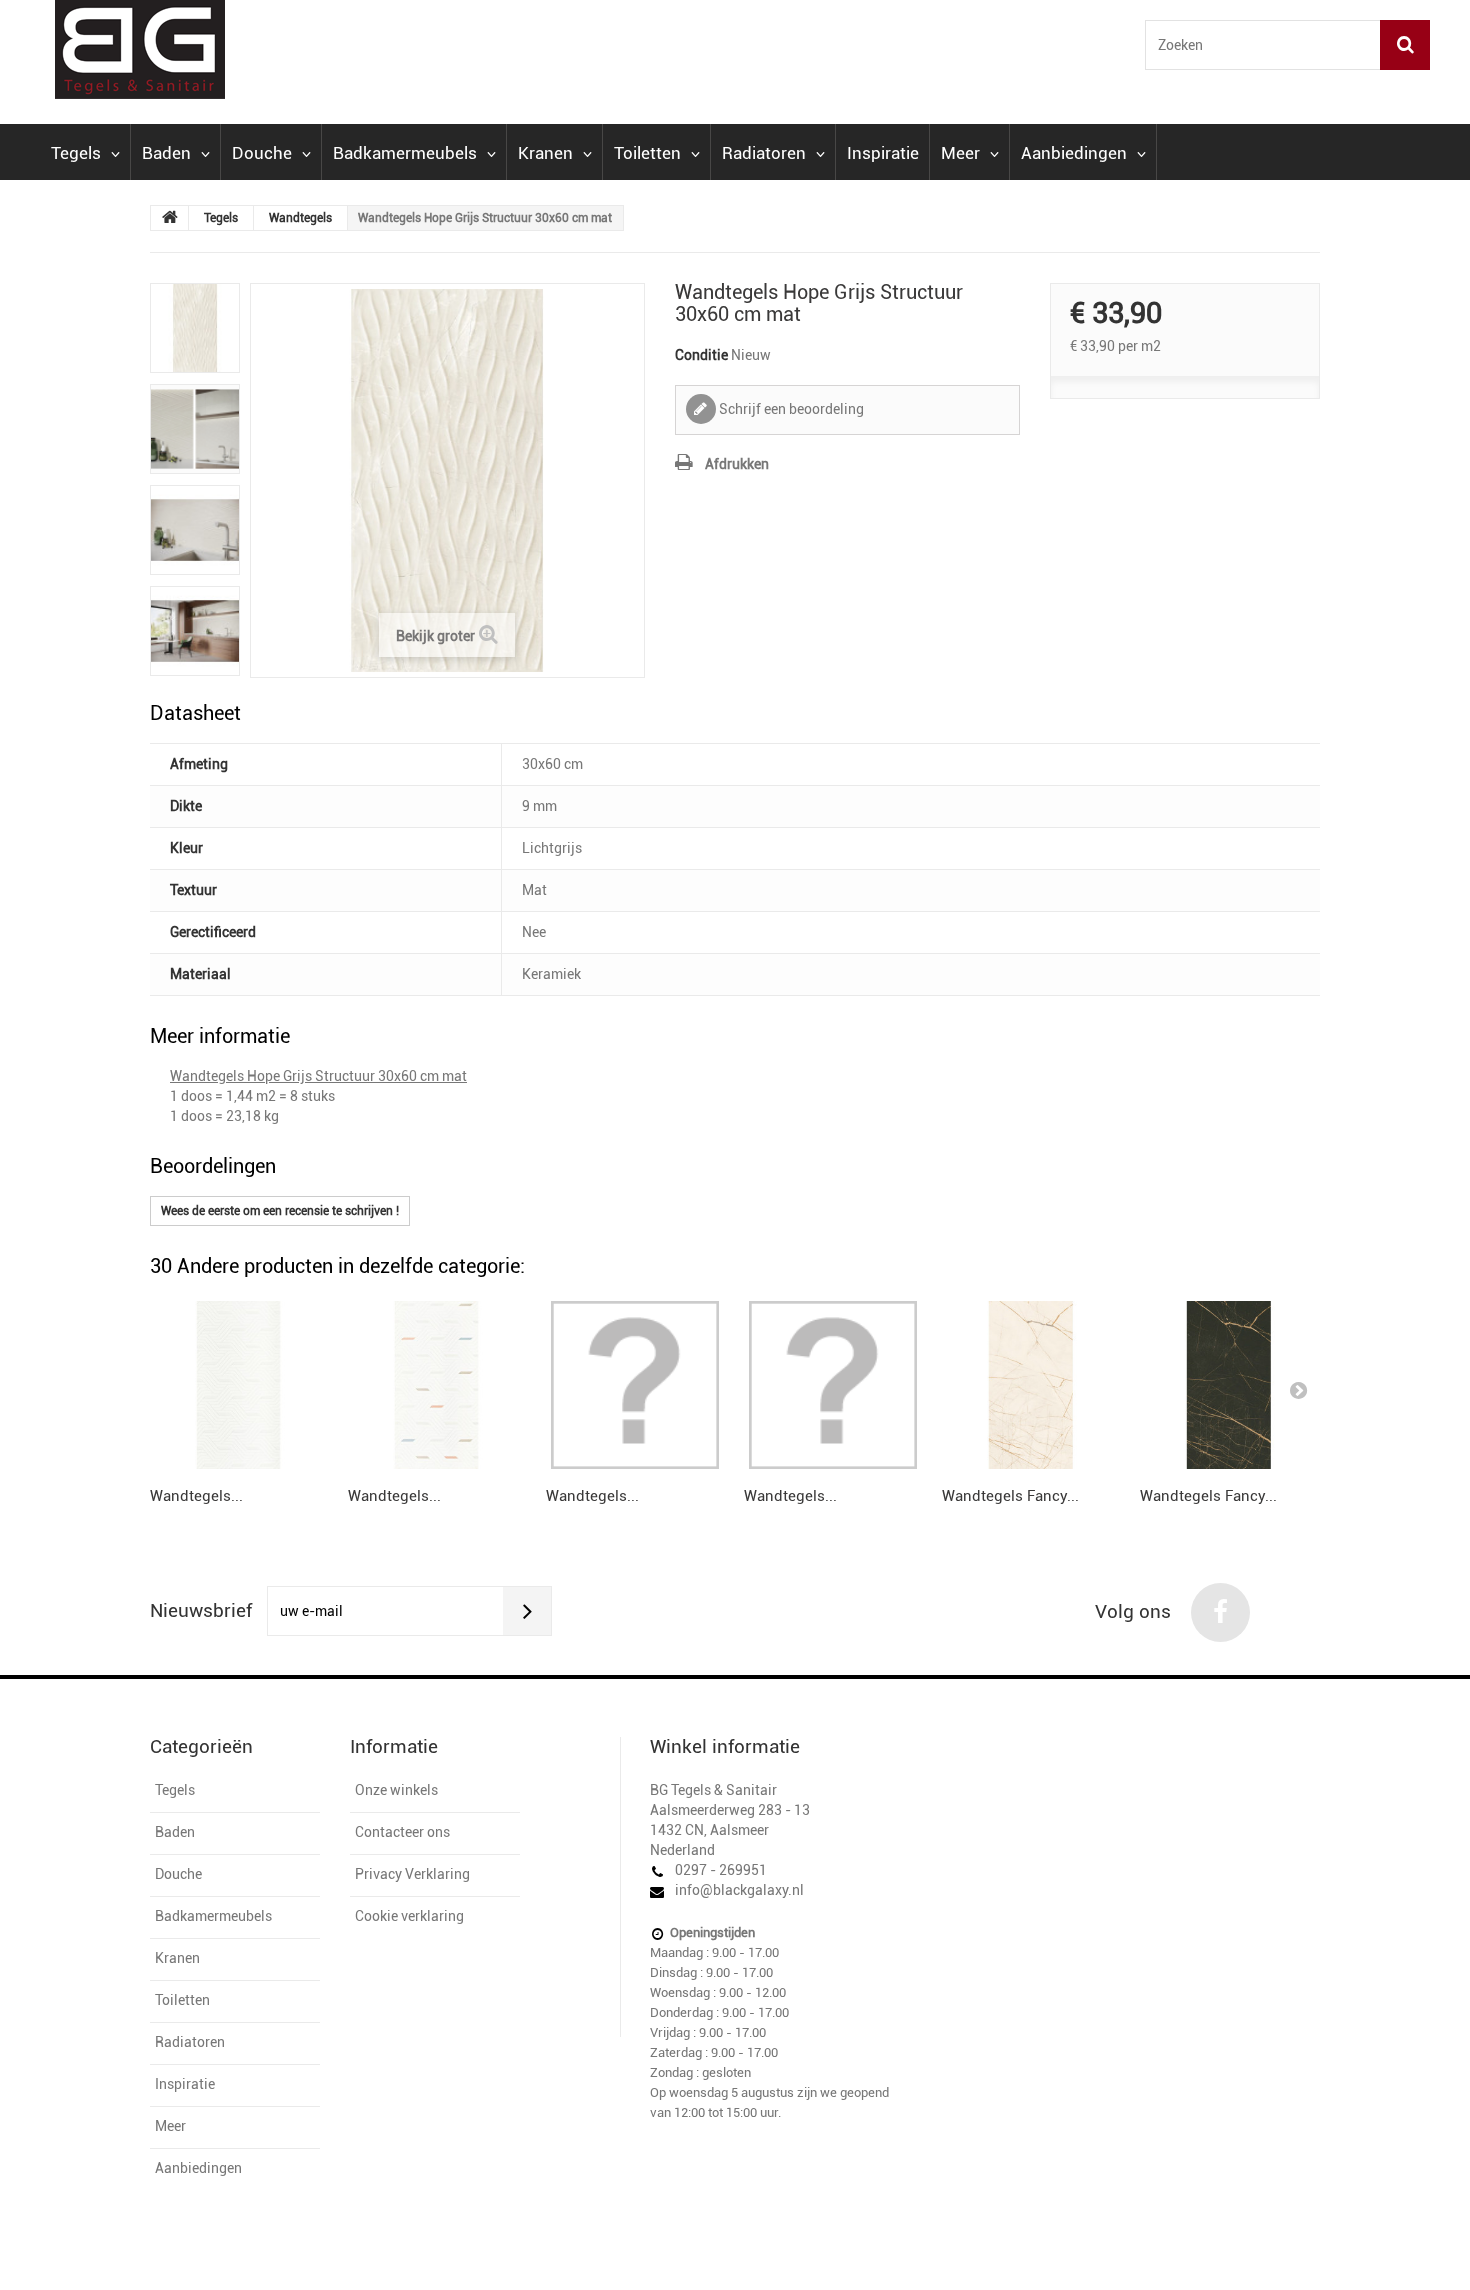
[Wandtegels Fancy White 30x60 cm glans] (1031, 1385)
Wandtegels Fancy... (1010, 1496)
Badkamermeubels (405, 153)
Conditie (701, 355)
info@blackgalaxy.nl (739, 1890)
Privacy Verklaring (412, 1874)
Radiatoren (764, 153)
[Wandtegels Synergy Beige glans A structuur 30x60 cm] (833, 1385)
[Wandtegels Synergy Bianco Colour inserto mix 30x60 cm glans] (437, 1385)
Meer (960, 153)
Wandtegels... (196, 1496)
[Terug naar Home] (170, 218)
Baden (166, 153)
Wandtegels (300, 218)
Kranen (545, 153)
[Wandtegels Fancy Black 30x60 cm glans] (1229, 1385)
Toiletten (647, 153)
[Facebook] (1220, 1612)
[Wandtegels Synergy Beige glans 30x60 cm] (635, 1385)
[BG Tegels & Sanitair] (214, 49)
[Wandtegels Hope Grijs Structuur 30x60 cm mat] (195, 328)
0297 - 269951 (721, 1870)
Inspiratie (883, 153)
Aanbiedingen (1074, 153)
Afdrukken (737, 464)
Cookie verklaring (409, 1916)
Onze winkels (396, 1790)
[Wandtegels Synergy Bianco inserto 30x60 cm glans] (239, 1385)
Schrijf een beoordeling (790, 409)
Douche (262, 153)
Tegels (76, 153)
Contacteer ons (402, 1832)
